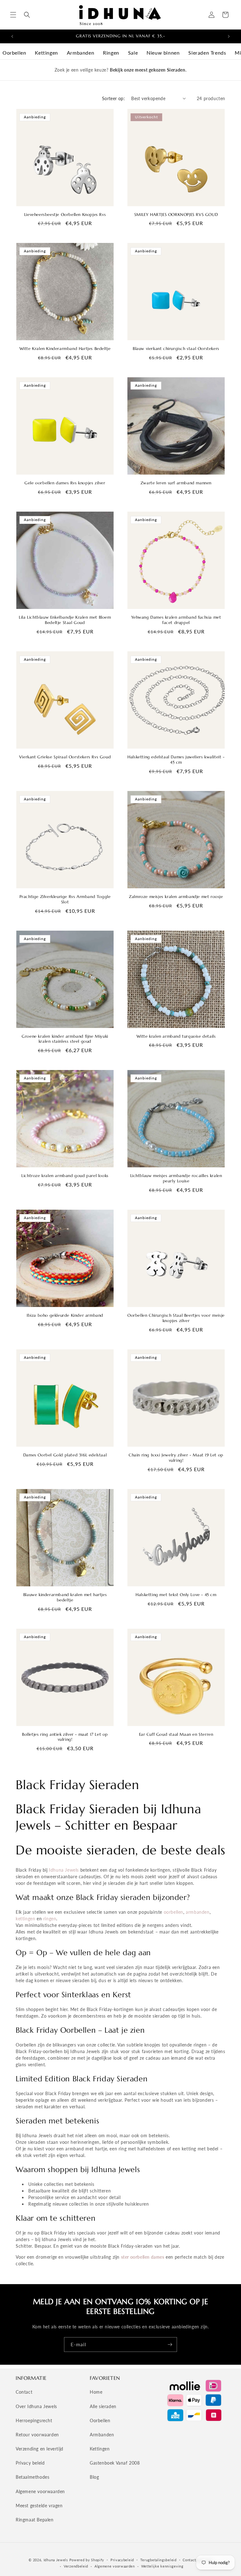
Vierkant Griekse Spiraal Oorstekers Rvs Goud (65, 757)
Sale (133, 53)
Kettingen (46, 53)
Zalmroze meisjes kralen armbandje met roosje (176, 897)
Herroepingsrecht (34, 2420)
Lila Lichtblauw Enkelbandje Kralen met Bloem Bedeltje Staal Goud (65, 620)
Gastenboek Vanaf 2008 (115, 2463)
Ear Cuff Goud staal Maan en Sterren (176, 1734)
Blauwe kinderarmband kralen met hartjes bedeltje (65, 1597)
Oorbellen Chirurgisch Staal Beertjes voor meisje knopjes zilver (176, 1318)
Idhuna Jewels (64, 1870)
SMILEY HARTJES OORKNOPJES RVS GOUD (176, 215)
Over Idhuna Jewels (36, 2406)
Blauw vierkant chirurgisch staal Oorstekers (176, 349)
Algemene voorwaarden (40, 2491)
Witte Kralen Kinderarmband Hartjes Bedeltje (65, 349)
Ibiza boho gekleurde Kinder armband (65, 1315)
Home (96, 2392)
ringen (50, 1919)
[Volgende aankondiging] (229, 36)
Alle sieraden (103, 2406)
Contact (24, 2392)
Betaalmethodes (32, 2477)
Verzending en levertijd (40, 2449)
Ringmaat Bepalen (35, 2520)
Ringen (111, 53)
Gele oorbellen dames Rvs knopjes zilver (65, 483)
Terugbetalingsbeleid (158, 2560)
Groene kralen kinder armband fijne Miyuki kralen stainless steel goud (65, 1039)
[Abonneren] (170, 2345)
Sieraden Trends (207, 53)
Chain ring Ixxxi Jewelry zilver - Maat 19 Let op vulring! (176, 1458)
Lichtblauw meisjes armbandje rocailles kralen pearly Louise (176, 1178)
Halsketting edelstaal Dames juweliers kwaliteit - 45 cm (176, 760)
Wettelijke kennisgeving (162, 2566)
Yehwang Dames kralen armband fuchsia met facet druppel (176, 620)
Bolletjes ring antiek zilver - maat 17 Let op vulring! (65, 1737)
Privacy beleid (30, 2463)
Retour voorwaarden (37, 2435)
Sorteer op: (113, 98)
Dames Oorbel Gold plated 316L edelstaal (65, 1455)
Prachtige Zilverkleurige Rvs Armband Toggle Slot (65, 899)
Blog (94, 2477)
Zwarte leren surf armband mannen (176, 483)
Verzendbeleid (76, 2566)
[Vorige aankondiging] (12, 36)
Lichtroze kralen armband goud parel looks (65, 1176)
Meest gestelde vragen (39, 2506)
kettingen (25, 1919)
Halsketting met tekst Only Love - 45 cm (176, 1595)
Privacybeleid (122, 2560)
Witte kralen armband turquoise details (176, 1036)
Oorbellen (14, 53)
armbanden (198, 1912)
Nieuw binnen (163, 53)
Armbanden (80, 53)
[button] (13, 15)
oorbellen (174, 1912)
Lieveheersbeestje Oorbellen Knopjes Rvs (65, 215)
